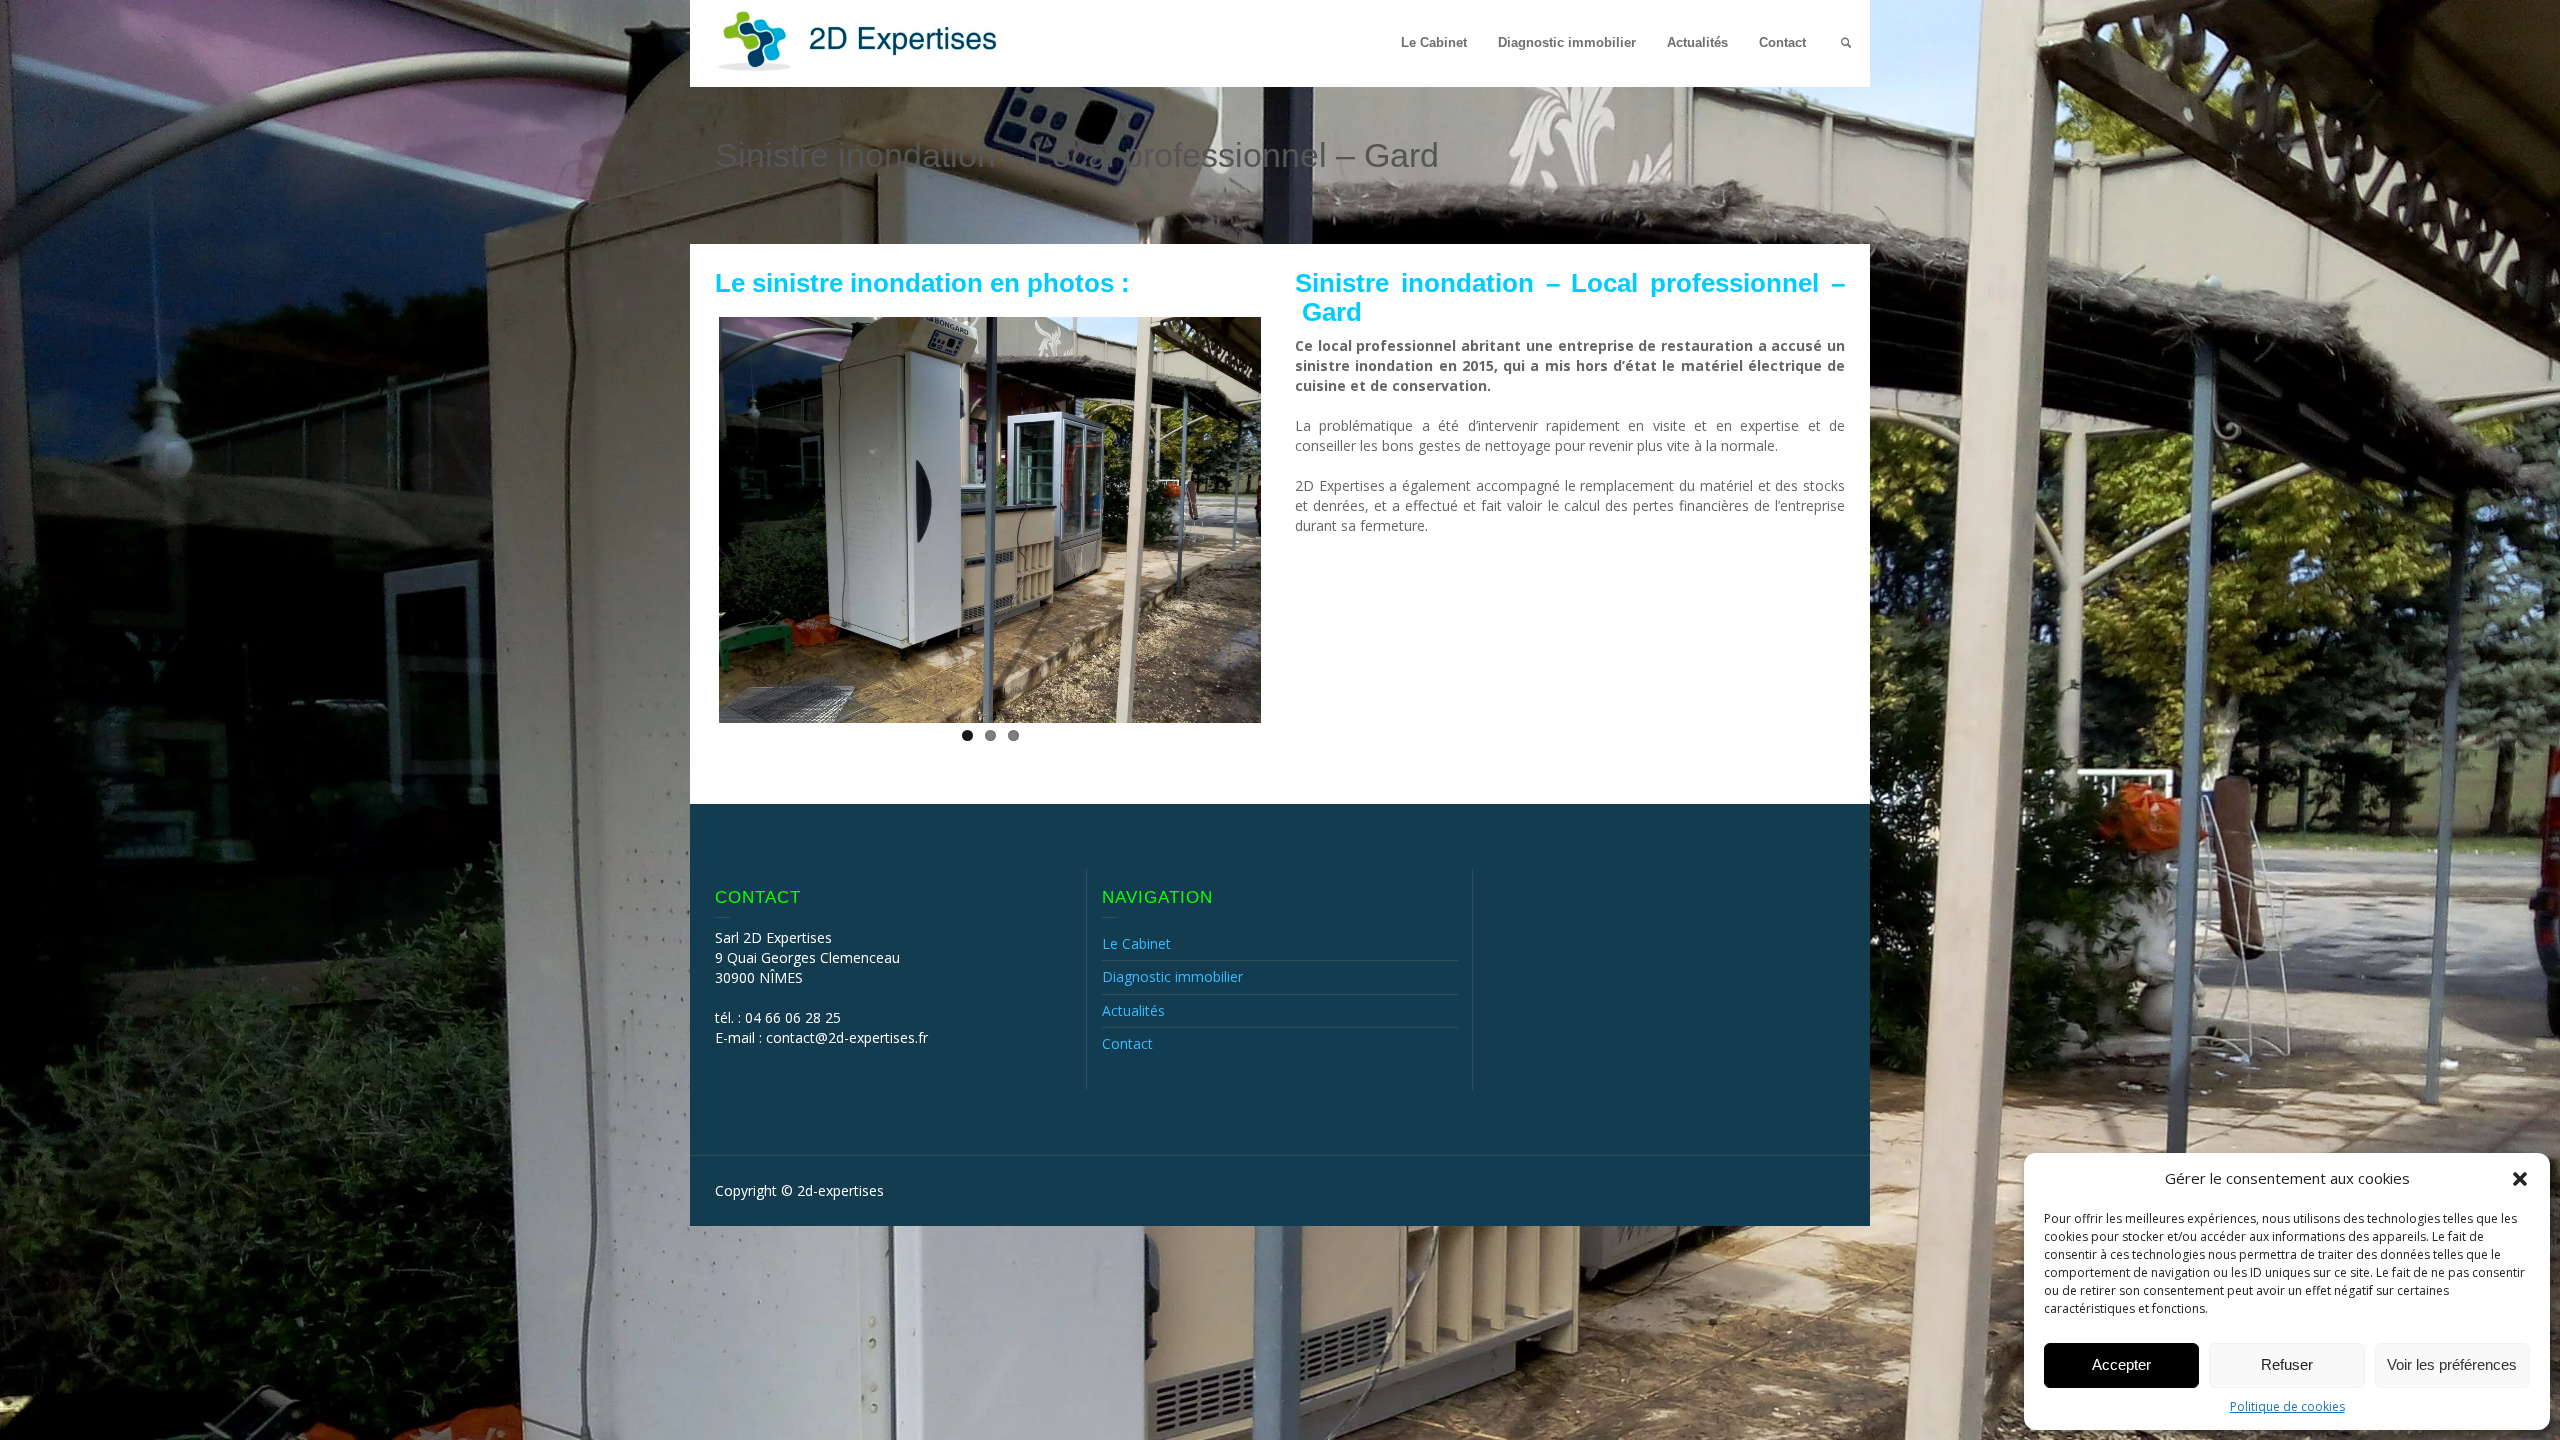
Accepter (2121, 1364)
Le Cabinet (1434, 42)
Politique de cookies (2287, 1406)
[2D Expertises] (860, 39)
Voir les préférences (2452, 1364)
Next (1291, 516)
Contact (1782, 42)
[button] (2520, 1179)
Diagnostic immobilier (1567, 42)
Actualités (1697, 42)
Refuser (2287, 1364)
